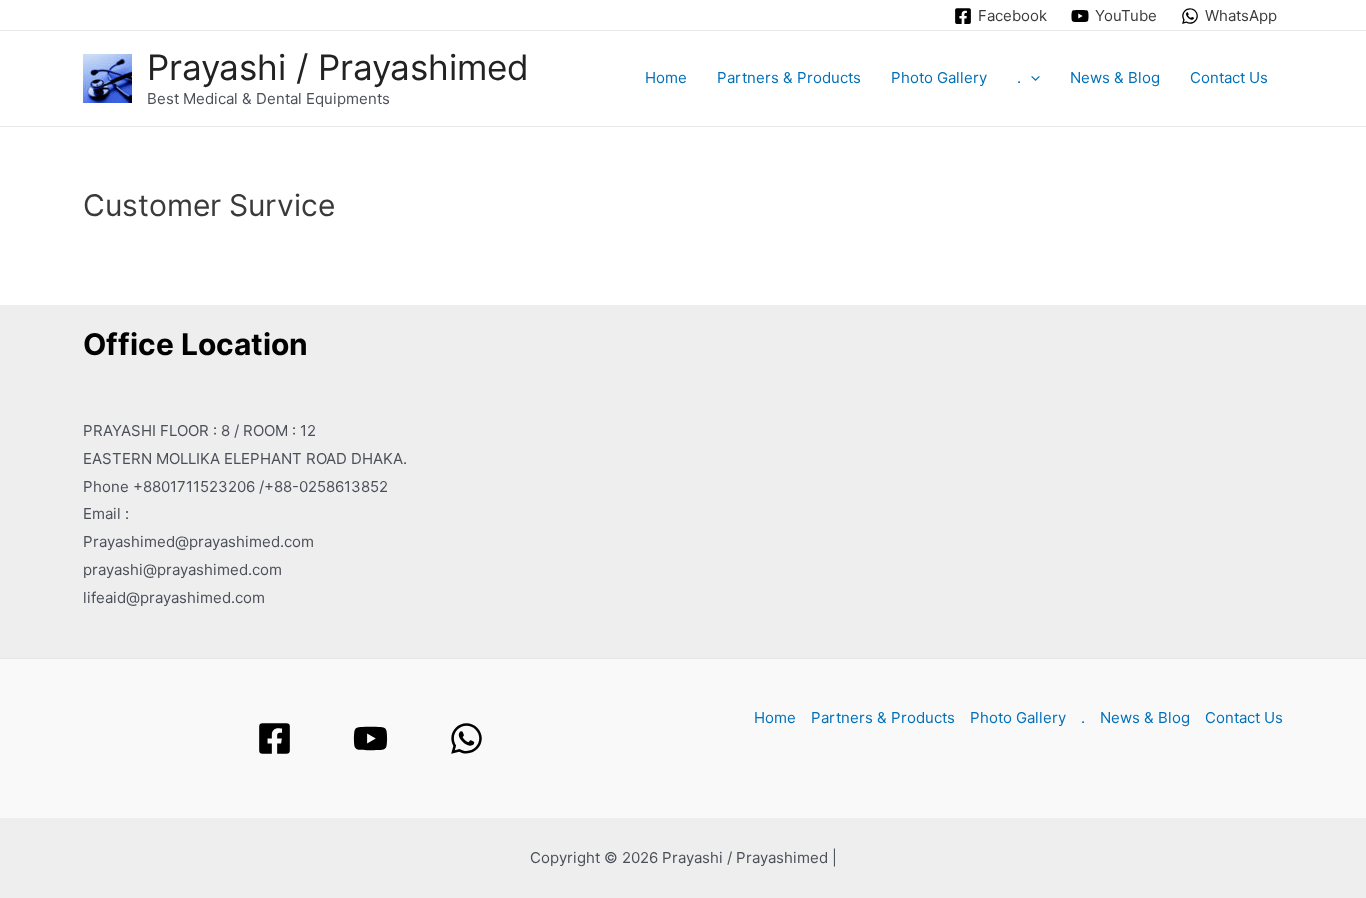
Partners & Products (789, 77)
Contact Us (1229, 77)
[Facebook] (274, 738)
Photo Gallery (939, 77)
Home (666, 77)
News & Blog (1115, 77)
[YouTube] (370, 738)
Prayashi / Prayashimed (338, 67)
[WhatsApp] (466, 738)
